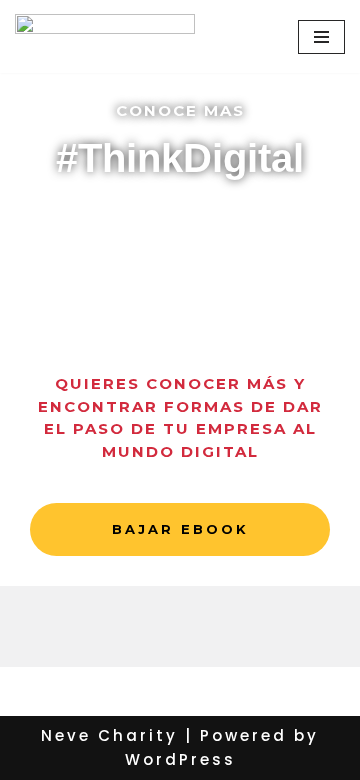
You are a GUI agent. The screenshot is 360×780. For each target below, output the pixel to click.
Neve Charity (109, 735)
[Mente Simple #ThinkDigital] (105, 36)
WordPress (180, 759)
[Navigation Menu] (321, 37)
